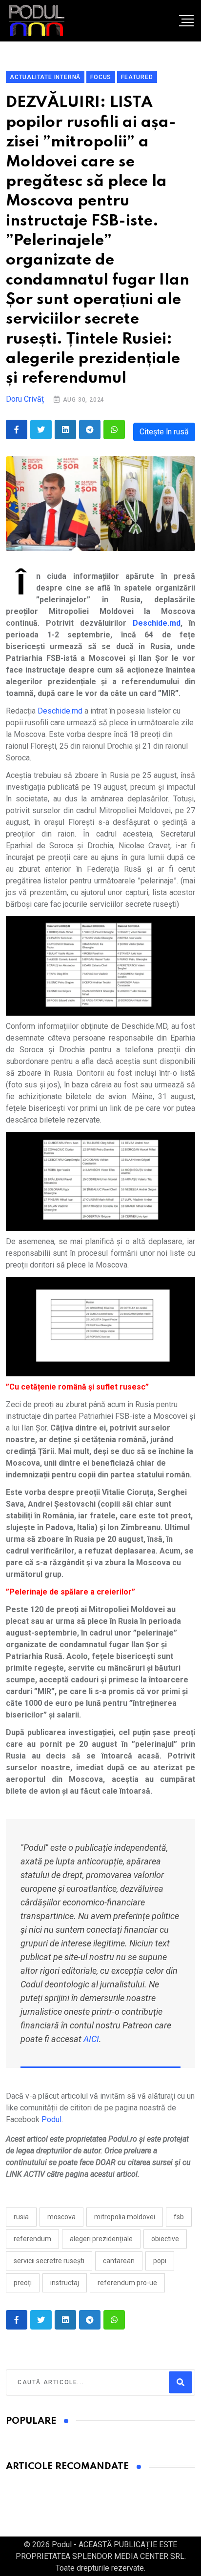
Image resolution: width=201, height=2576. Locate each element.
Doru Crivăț (25, 399)
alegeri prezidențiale (101, 2239)
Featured (137, 77)
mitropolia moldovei (125, 2217)
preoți (23, 2283)
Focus (101, 77)
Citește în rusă (164, 432)
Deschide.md (60, 711)
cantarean (119, 2261)
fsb (179, 2217)
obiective (165, 2239)
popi (160, 2261)
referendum (32, 2239)
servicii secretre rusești (49, 2261)
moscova (61, 2217)
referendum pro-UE (127, 2283)
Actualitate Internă (45, 77)
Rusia (21, 2217)
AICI (91, 2039)
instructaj (65, 2283)
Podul (51, 2119)
